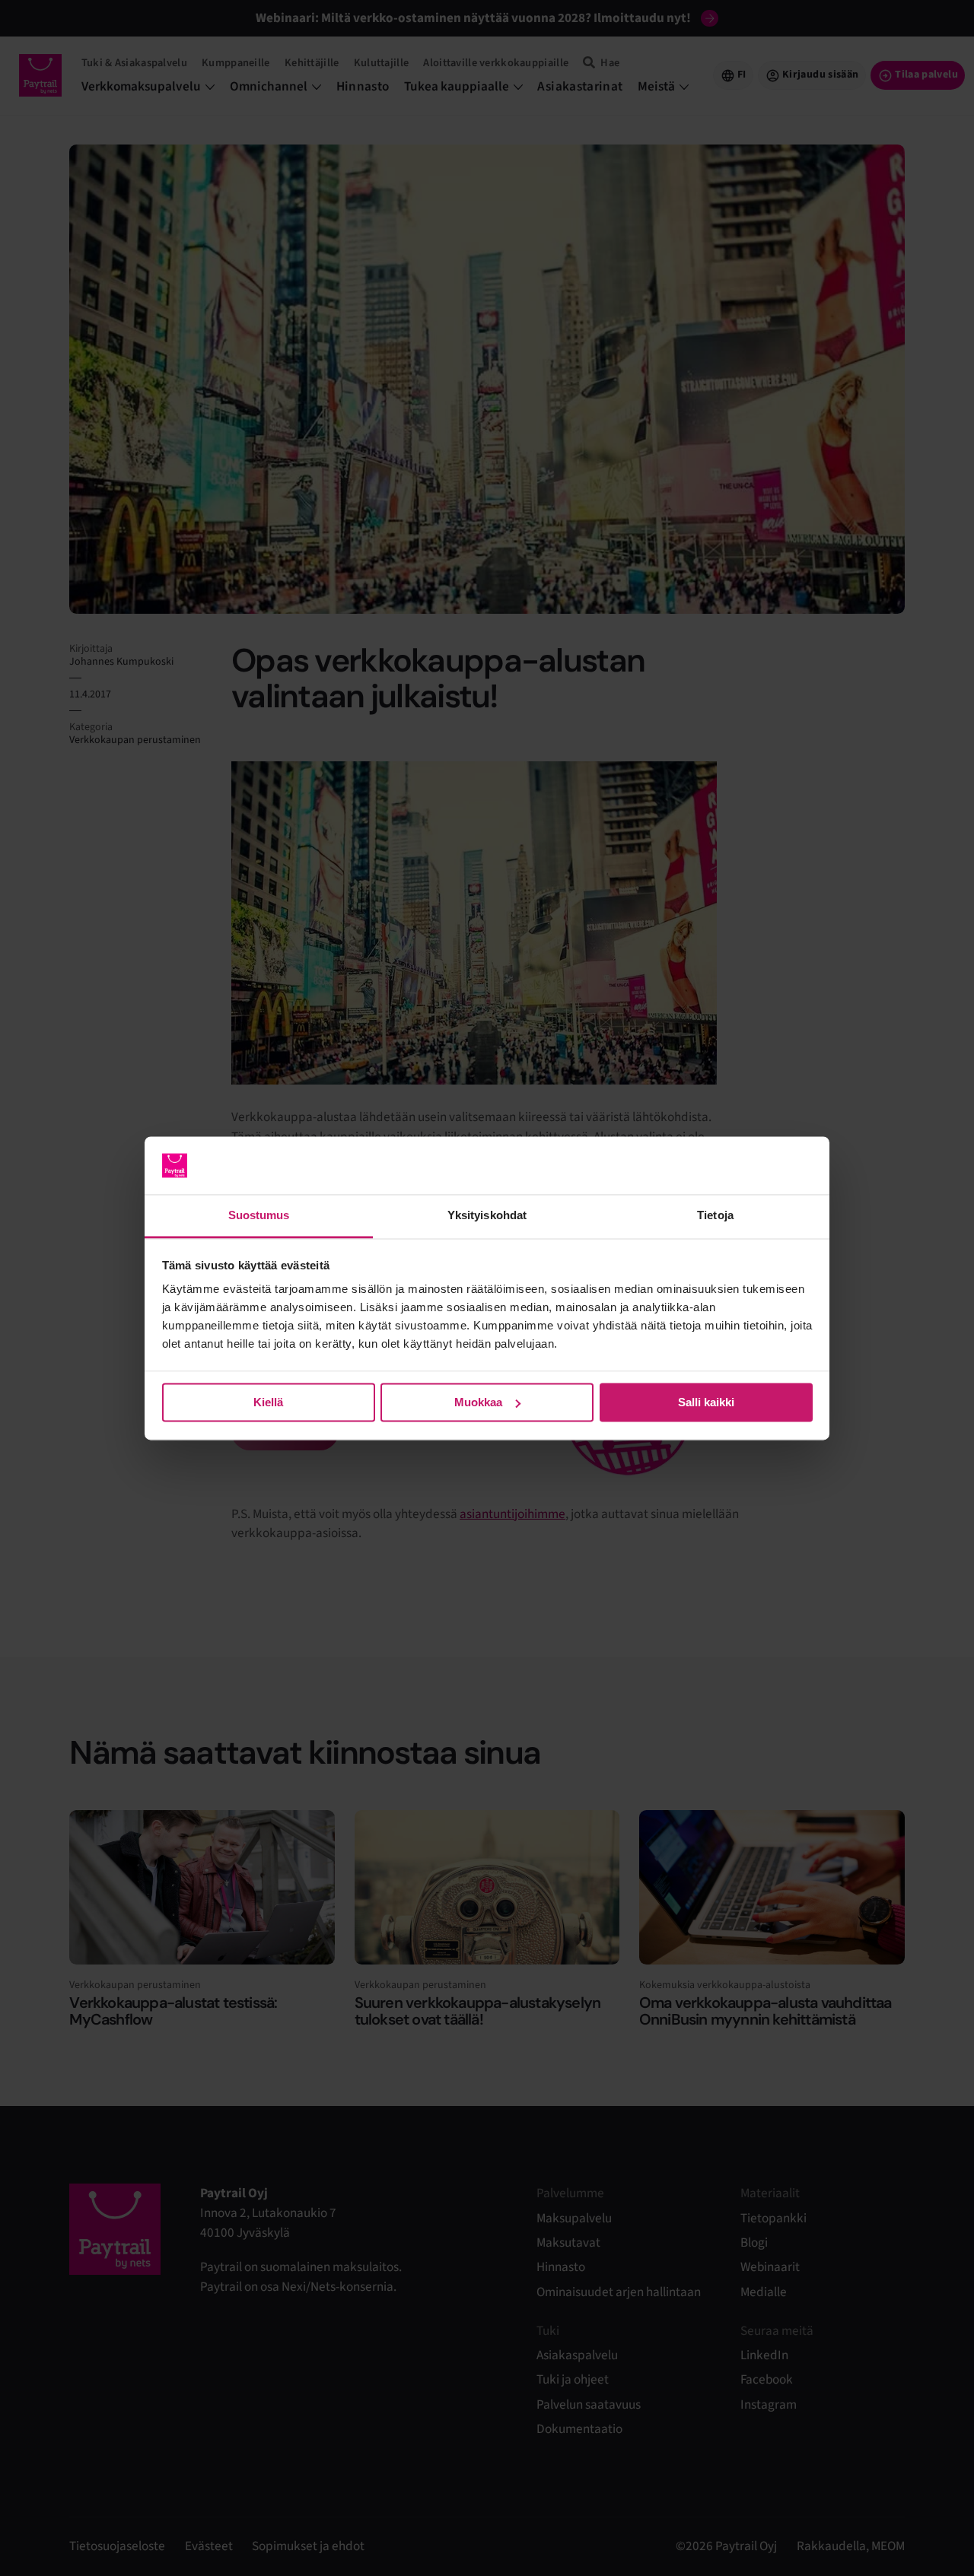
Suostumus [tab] (259, 1216)
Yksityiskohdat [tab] (487, 1216)
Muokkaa (478, 1402)
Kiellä (268, 1402)
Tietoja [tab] (715, 1216)
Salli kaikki (706, 1402)
